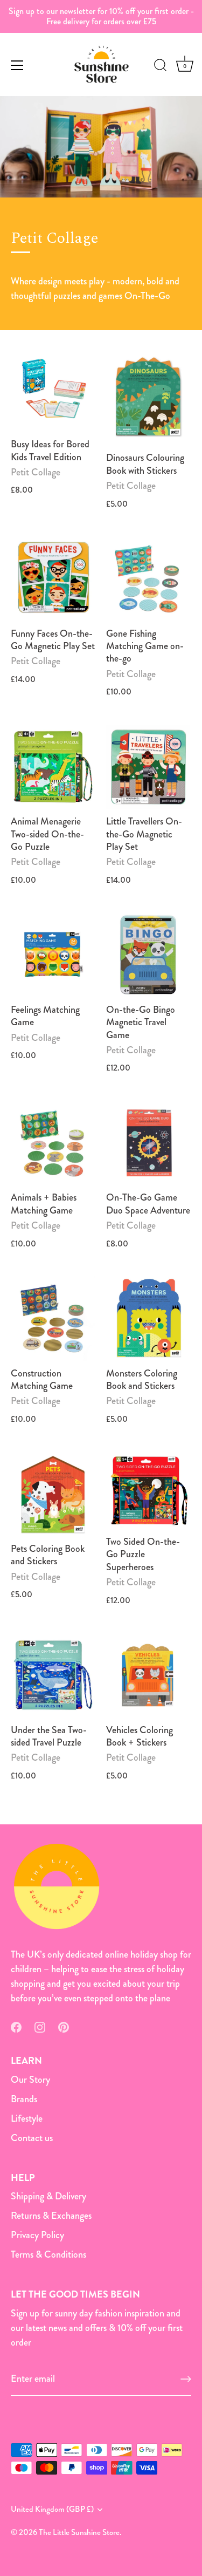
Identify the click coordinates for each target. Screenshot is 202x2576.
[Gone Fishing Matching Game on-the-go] (148, 579)
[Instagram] (40, 2026)
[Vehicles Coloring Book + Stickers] (148, 1675)
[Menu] (17, 65)
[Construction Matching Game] (53, 1318)
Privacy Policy (37, 2235)
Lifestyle (27, 2118)
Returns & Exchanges (51, 2216)
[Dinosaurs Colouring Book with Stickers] (148, 397)
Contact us (32, 2138)
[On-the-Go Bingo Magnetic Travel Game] (148, 955)
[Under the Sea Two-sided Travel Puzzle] (53, 1675)
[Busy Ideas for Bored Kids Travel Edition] (53, 390)
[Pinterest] (64, 2026)
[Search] (161, 67)
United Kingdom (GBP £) (52, 2509)
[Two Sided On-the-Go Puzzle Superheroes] (148, 1490)
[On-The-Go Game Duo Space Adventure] (148, 1143)
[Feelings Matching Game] (53, 955)
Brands (24, 2099)
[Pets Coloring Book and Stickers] (53, 1494)
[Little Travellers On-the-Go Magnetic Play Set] (148, 767)
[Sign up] (186, 2379)
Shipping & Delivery (48, 2196)
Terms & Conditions (48, 2254)
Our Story (30, 2080)
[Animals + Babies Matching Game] (53, 1143)
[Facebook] (16, 2026)
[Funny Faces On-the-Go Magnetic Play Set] (53, 579)
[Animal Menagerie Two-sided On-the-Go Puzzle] (53, 767)
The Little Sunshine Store (79, 2532)
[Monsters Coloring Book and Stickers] (148, 1318)
